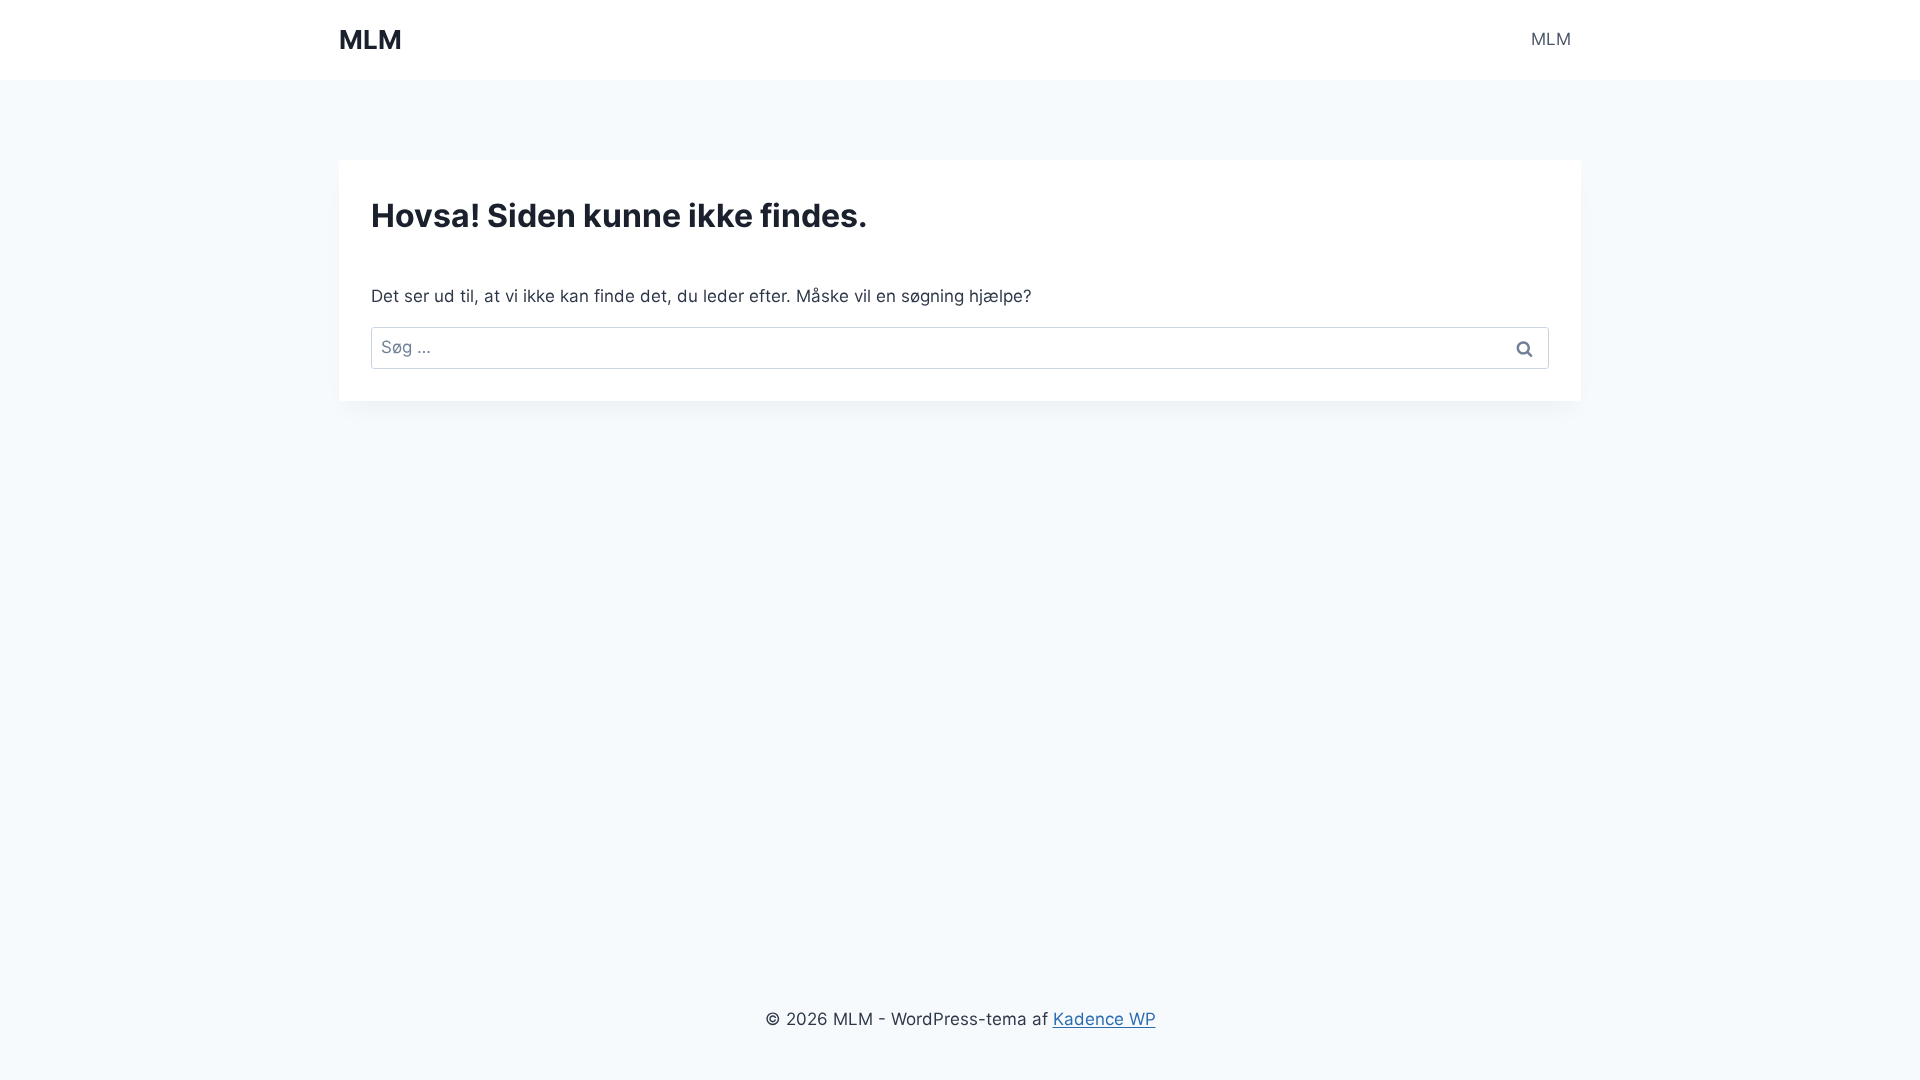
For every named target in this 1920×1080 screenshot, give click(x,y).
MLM (1551, 39)
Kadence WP (1104, 1019)
